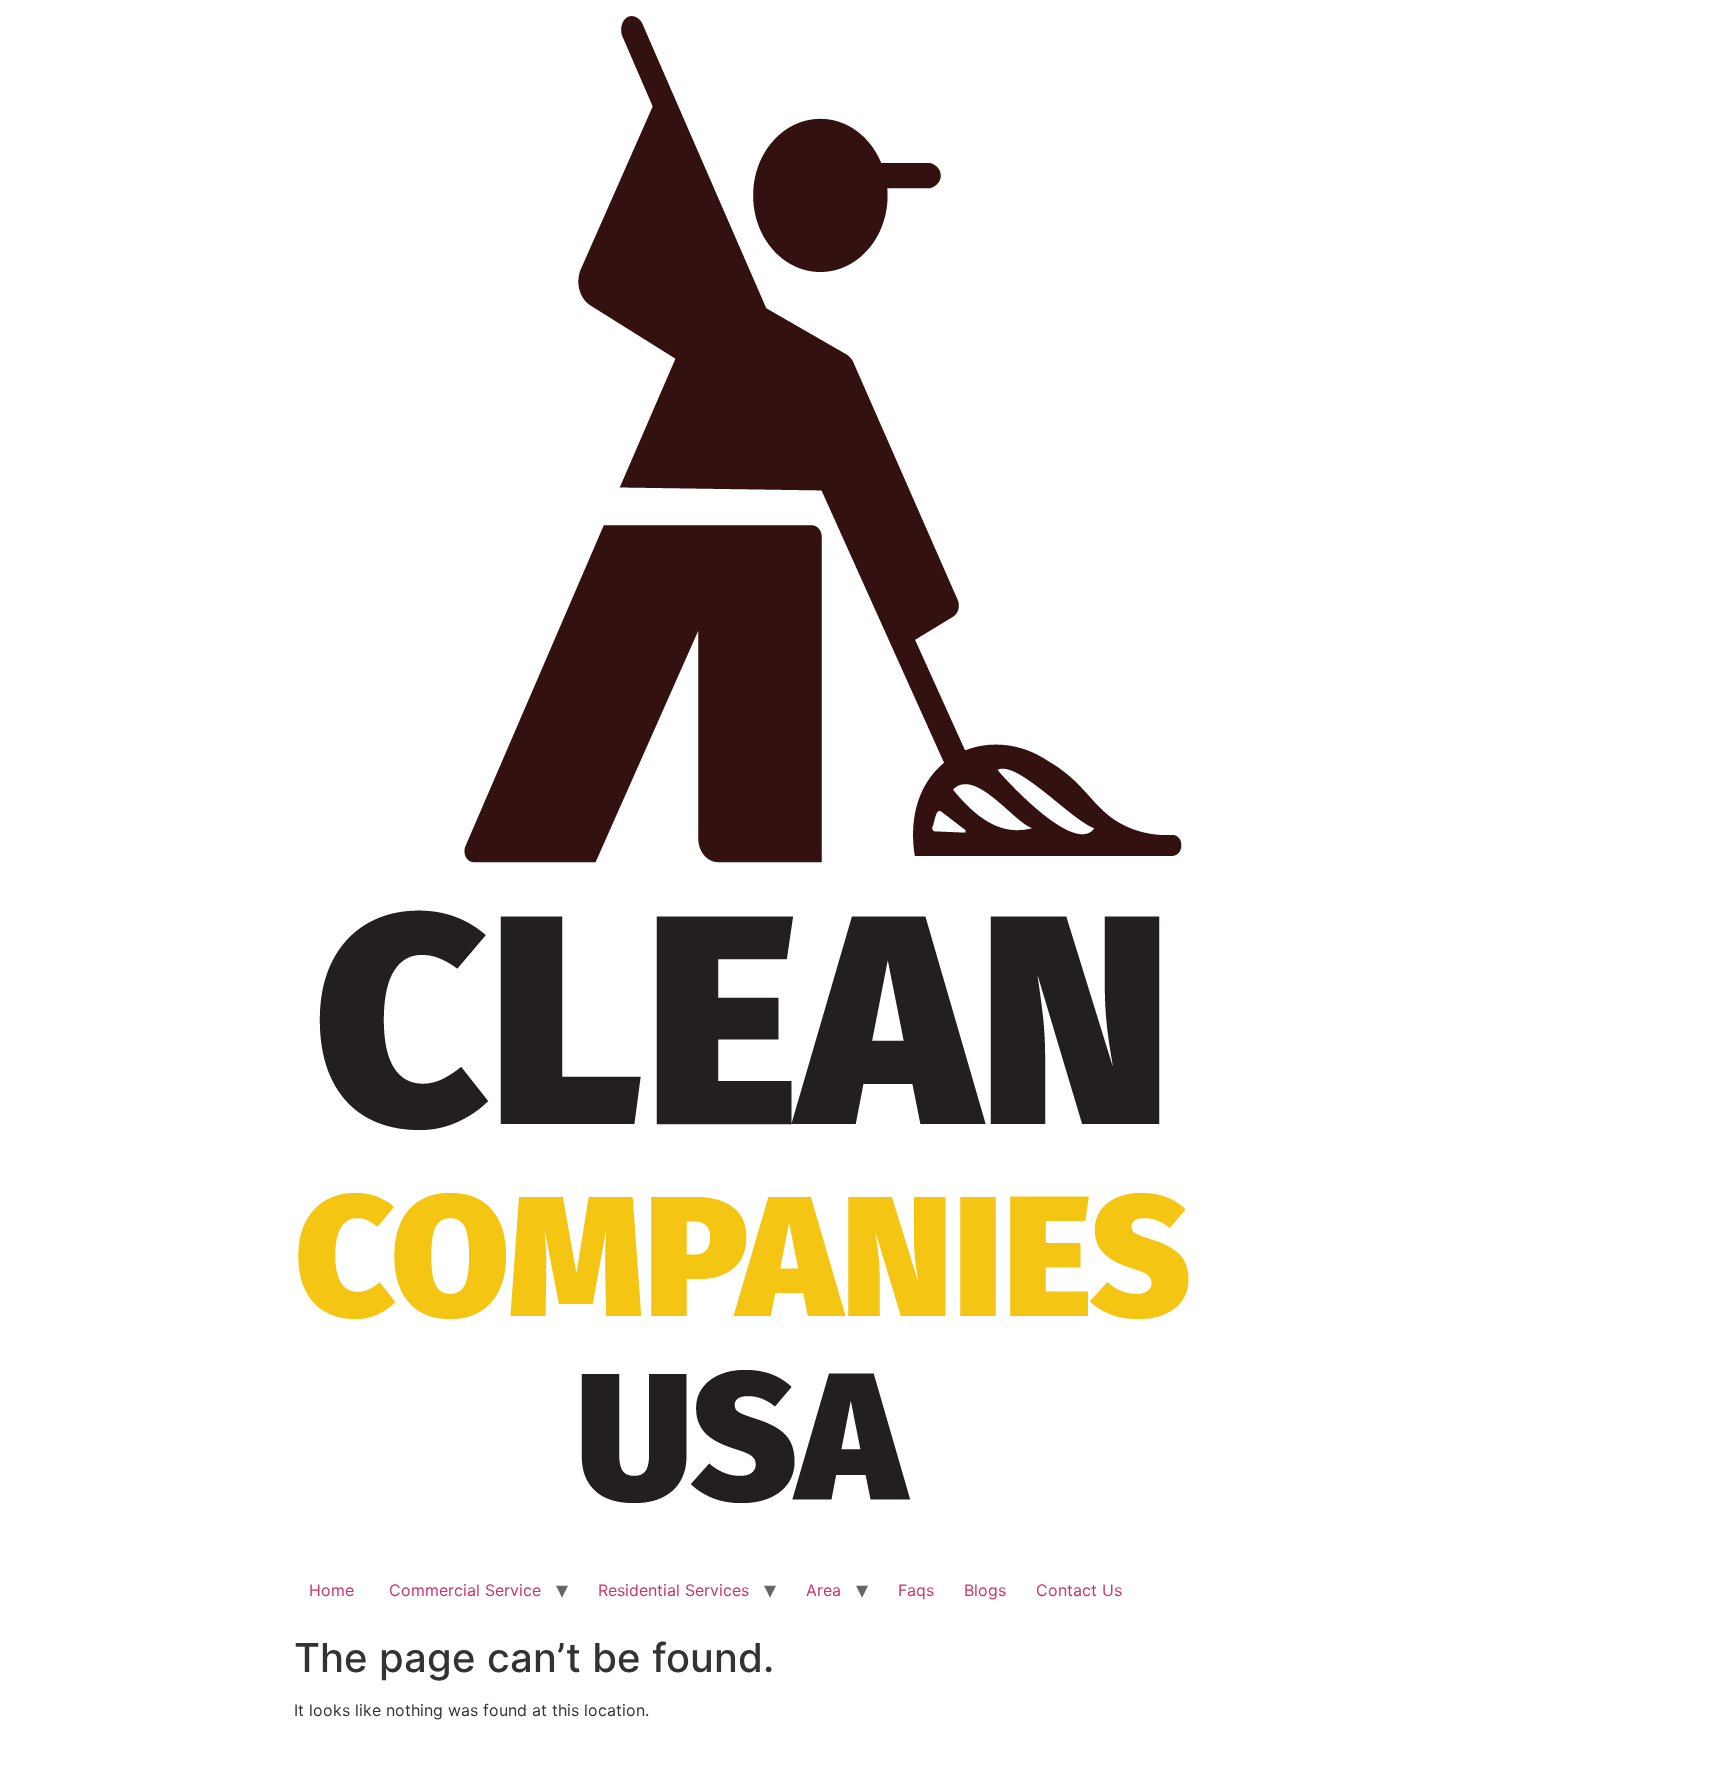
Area (823, 1590)
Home (331, 1590)
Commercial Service (462, 1590)
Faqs (916, 1590)
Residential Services (673, 1590)
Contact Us (1079, 1590)
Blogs (985, 1590)
